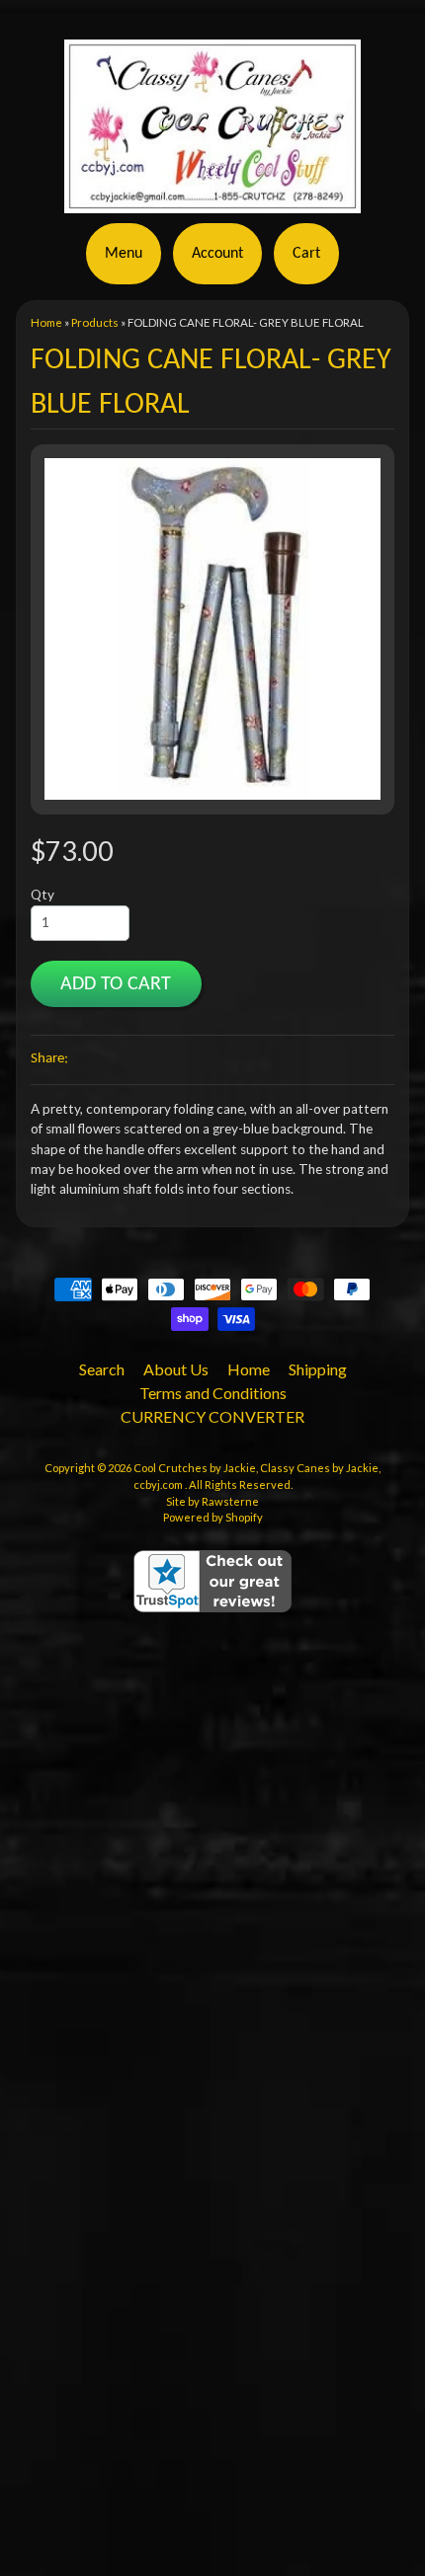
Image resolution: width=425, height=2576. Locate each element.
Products (95, 322)
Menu (124, 254)
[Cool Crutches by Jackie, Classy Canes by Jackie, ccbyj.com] (212, 201)
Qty (42, 895)
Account (217, 254)
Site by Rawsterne (212, 1501)
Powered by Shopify (213, 1517)
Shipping (318, 1369)
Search (102, 1369)
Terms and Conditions (213, 1393)
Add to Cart (116, 984)
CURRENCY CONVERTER (212, 1416)
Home (46, 322)
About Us (176, 1369)
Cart (306, 254)
